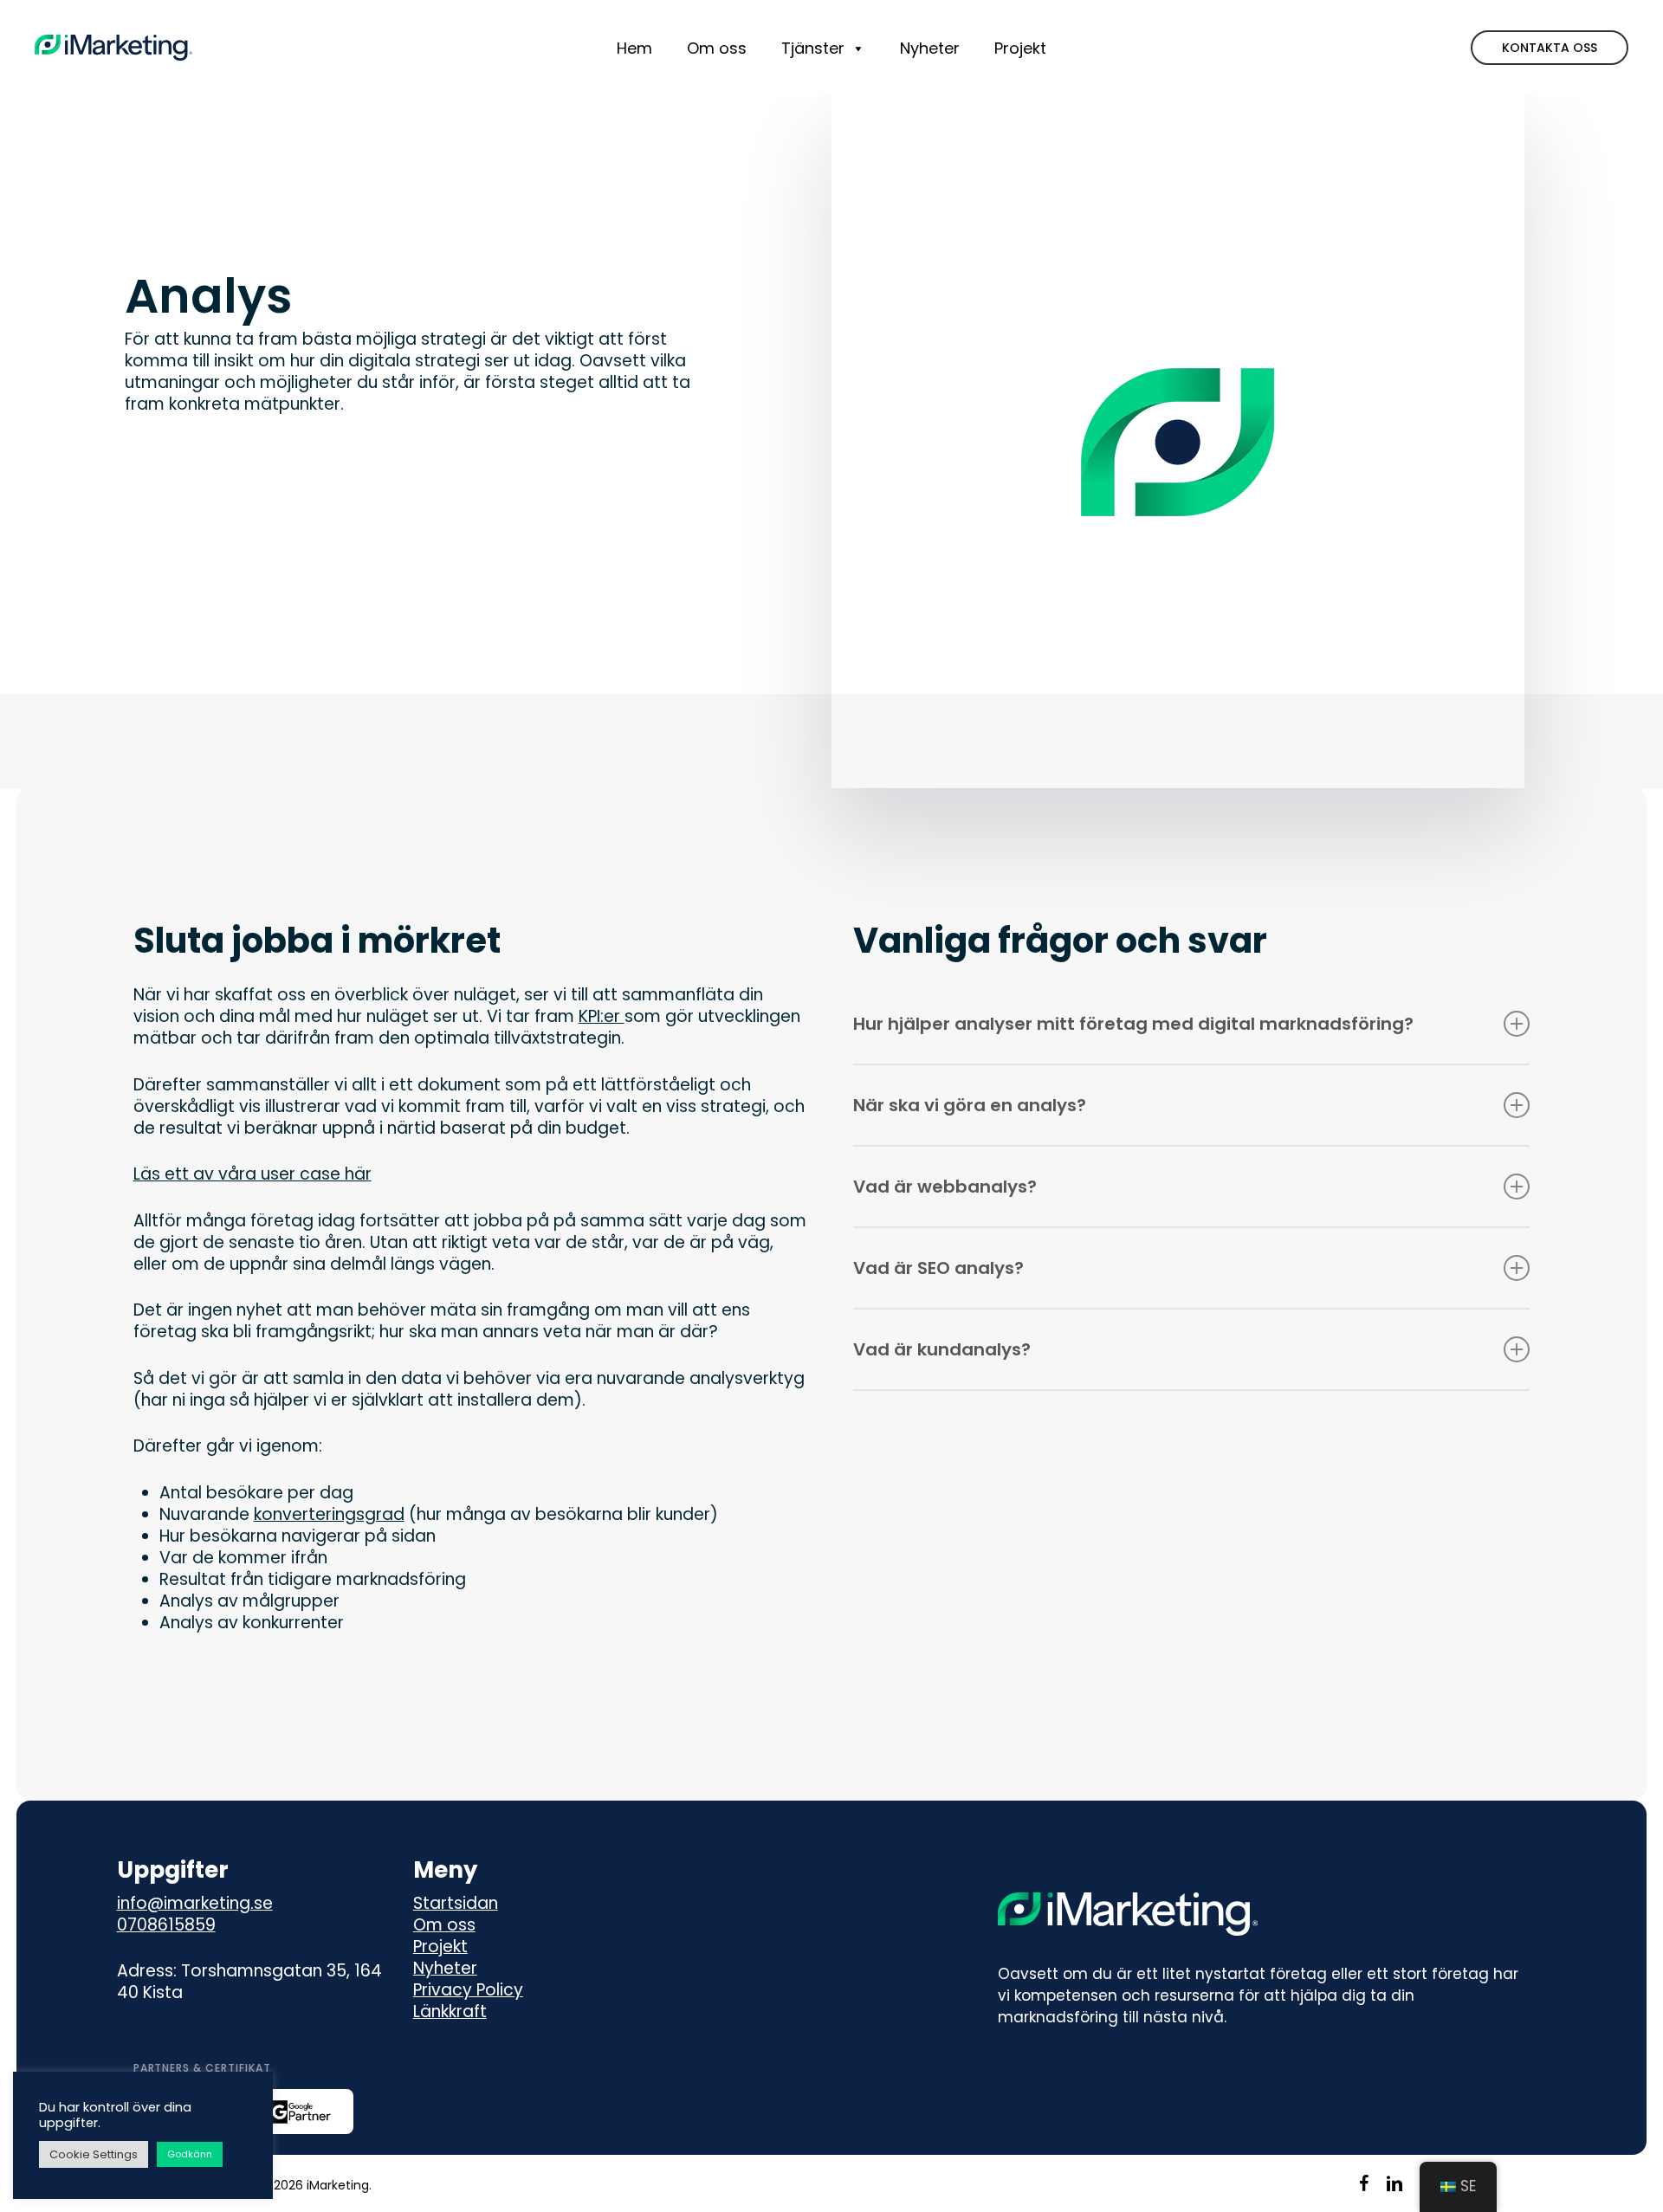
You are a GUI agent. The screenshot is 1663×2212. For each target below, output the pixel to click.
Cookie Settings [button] (94, 2154)
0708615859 (166, 1925)
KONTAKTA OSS (1550, 48)
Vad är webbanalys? (945, 1187)
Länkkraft (450, 2011)
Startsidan (456, 1903)
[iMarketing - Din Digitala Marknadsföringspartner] (113, 48)
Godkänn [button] (190, 2154)
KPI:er (602, 1016)
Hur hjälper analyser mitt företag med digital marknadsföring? (1133, 1024)
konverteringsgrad (329, 1514)
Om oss (444, 1925)
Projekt (440, 1947)
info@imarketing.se (195, 1903)
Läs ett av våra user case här (252, 1174)
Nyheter (445, 1968)
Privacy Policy (468, 1990)
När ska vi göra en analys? (970, 1105)
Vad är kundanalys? (942, 1349)
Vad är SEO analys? (938, 1268)
